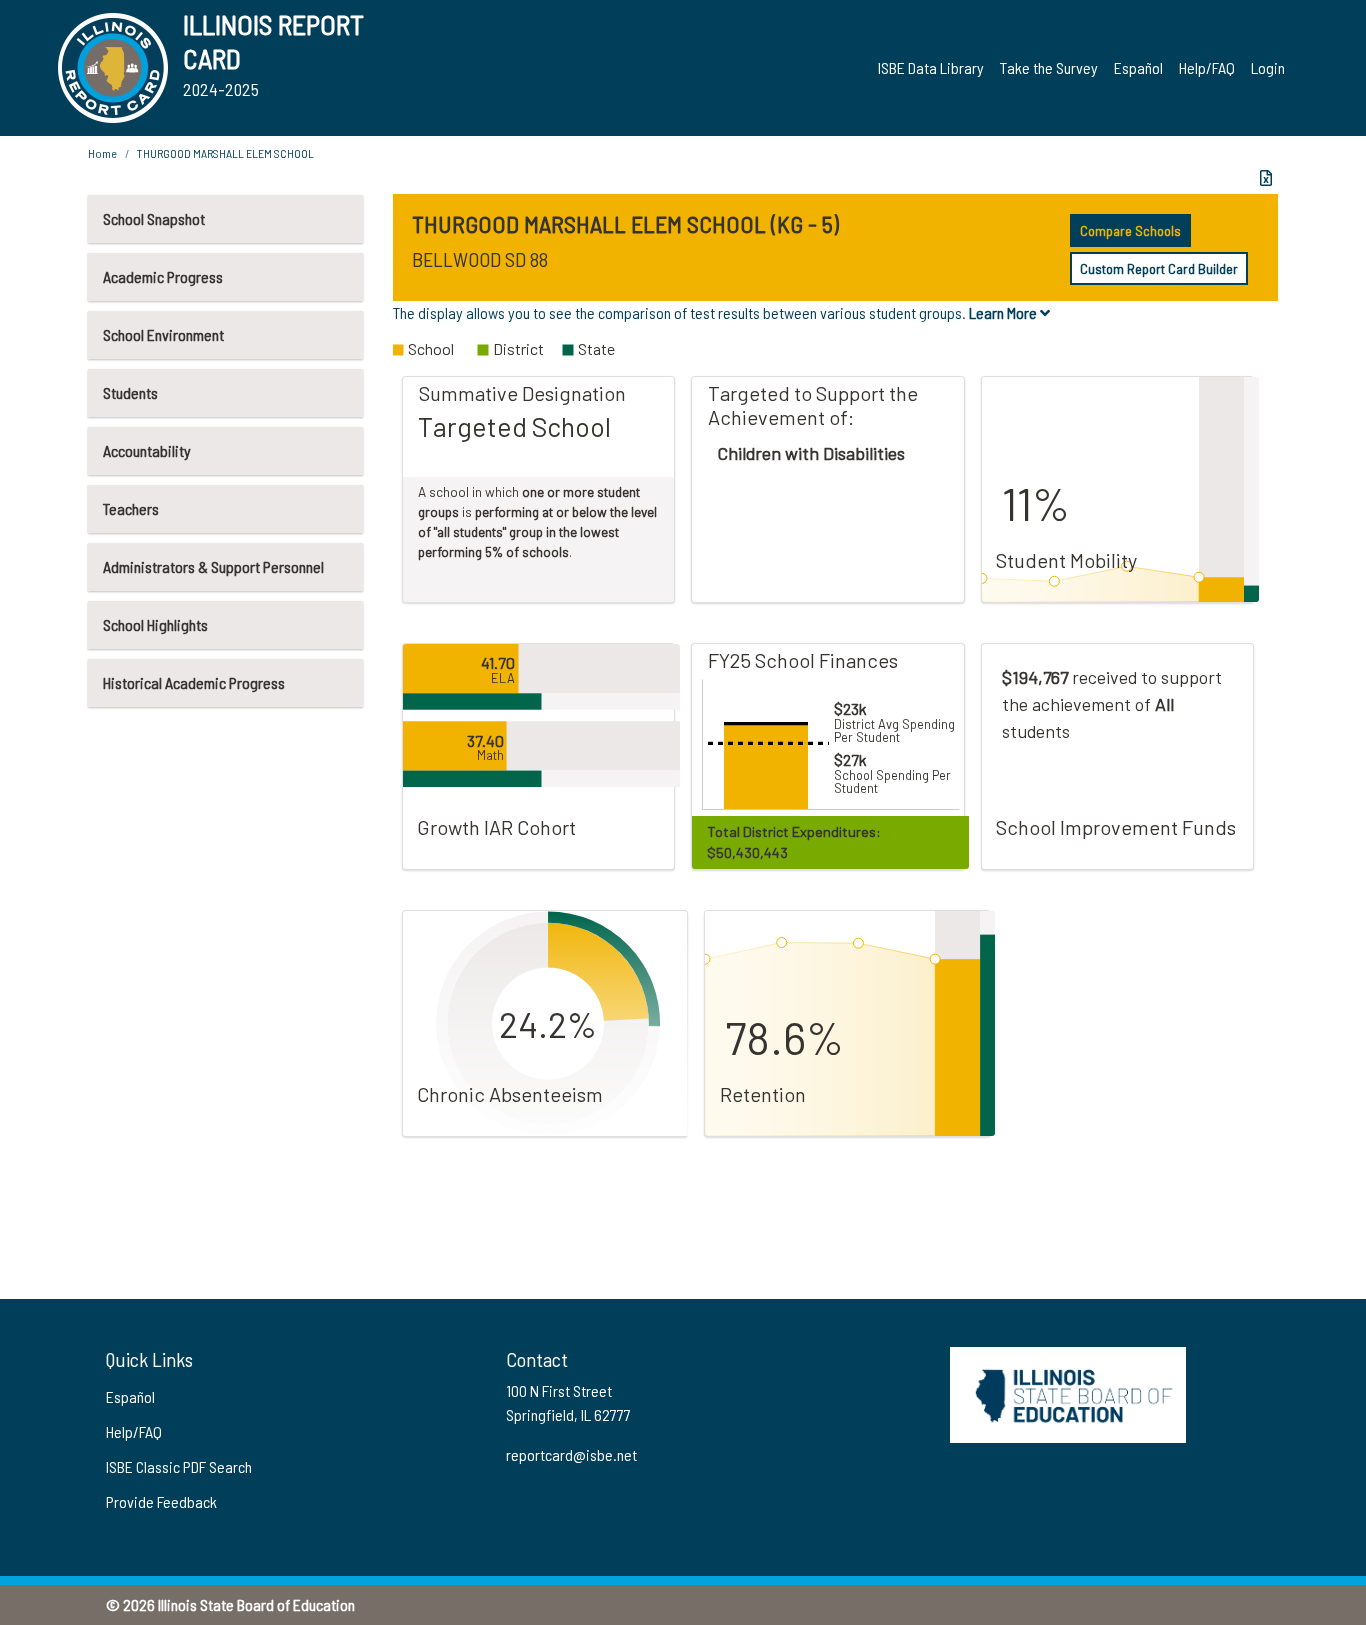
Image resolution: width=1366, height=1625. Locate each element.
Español (1138, 67)
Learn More (1004, 312)
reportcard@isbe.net (571, 1454)
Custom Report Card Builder (1159, 268)
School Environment (163, 334)
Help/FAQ (1207, 67)
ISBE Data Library (931, 67)
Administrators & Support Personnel (213, 566)
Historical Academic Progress (194, 682)
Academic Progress (163, 276)
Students (130, 392)
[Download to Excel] (1266, 178)
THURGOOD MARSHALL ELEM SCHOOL (225, 153)
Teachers (131, 508)
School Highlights (155, 624)
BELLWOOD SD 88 (480, 259)
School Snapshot (154, 218)
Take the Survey (1049, 67)
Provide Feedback (161, 1501)
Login (1268, 67)
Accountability (147, 450)
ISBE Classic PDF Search (179, 1466)
